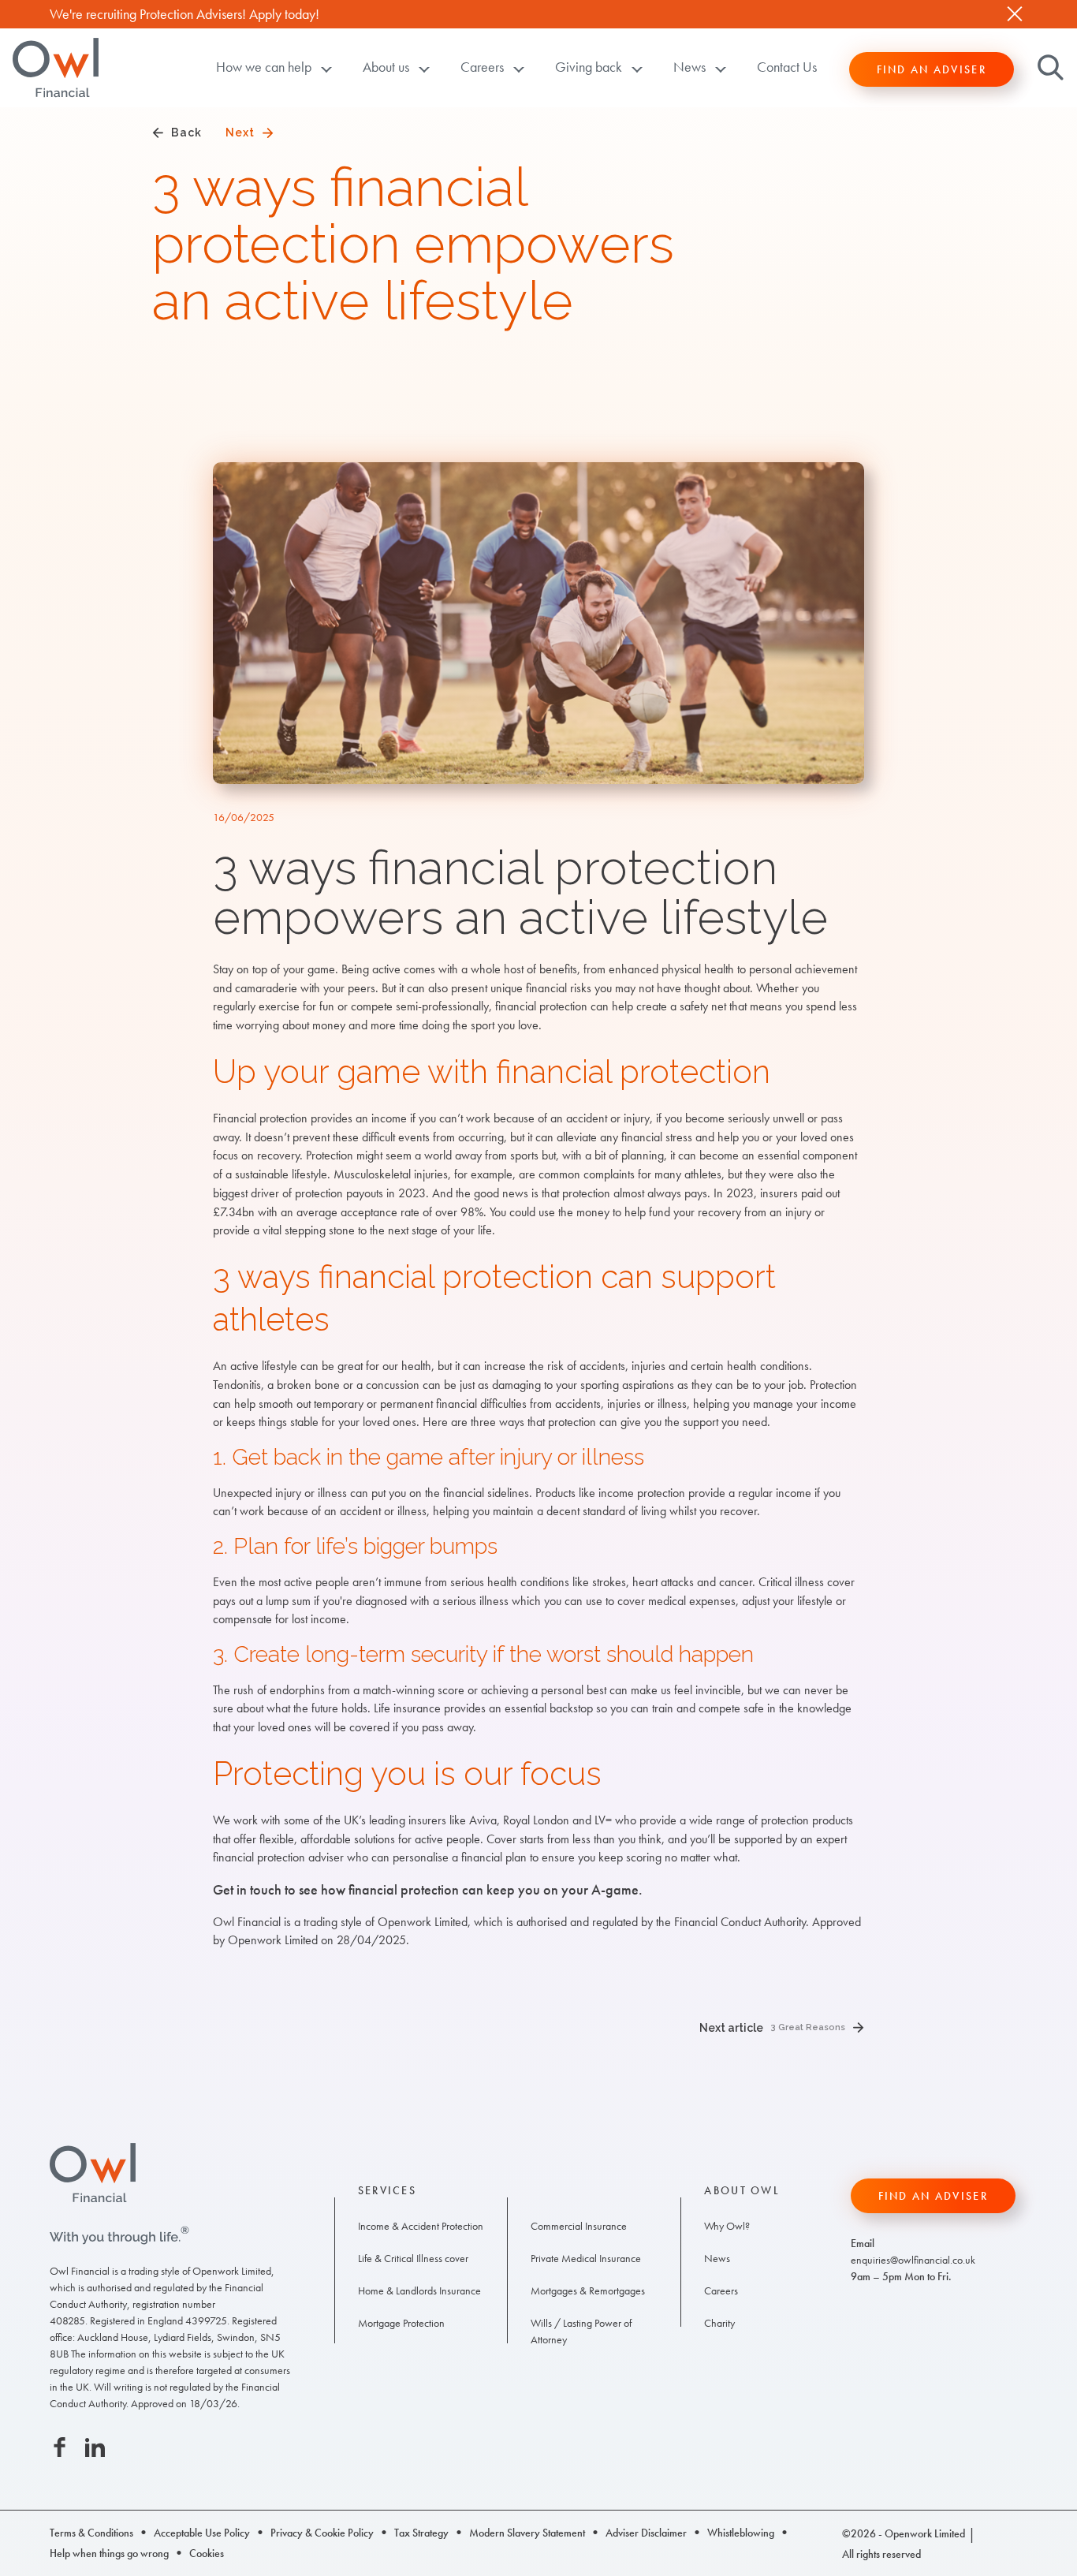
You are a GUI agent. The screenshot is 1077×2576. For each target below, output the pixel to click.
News (689, 67)
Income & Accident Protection (421, 2226)
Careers (482, 67)
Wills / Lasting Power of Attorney (581, 2331)
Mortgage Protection (401, 2323)
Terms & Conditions (91, 2533)
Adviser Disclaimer (646, 2533)
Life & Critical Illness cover (413, 2258)
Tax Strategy (421, 2533)
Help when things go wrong (109, 2553)
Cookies (207, 2553)
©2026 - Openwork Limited (904, 2533)
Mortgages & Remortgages (588, 2290)
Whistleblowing (741, 2533)
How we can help (264, 67)
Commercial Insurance (579, 2226)
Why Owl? (727, 2226)
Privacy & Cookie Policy (322, 2533)
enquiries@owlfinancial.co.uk (913, 2260)
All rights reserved (881, 2554)
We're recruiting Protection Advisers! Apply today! (184, 14)
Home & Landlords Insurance (419, 2290)
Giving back (589, 67)
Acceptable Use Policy (202, 2533)
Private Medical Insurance (586, 2258)
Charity (719, 2323)
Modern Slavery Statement (527, 2533)
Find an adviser (932, 69)
